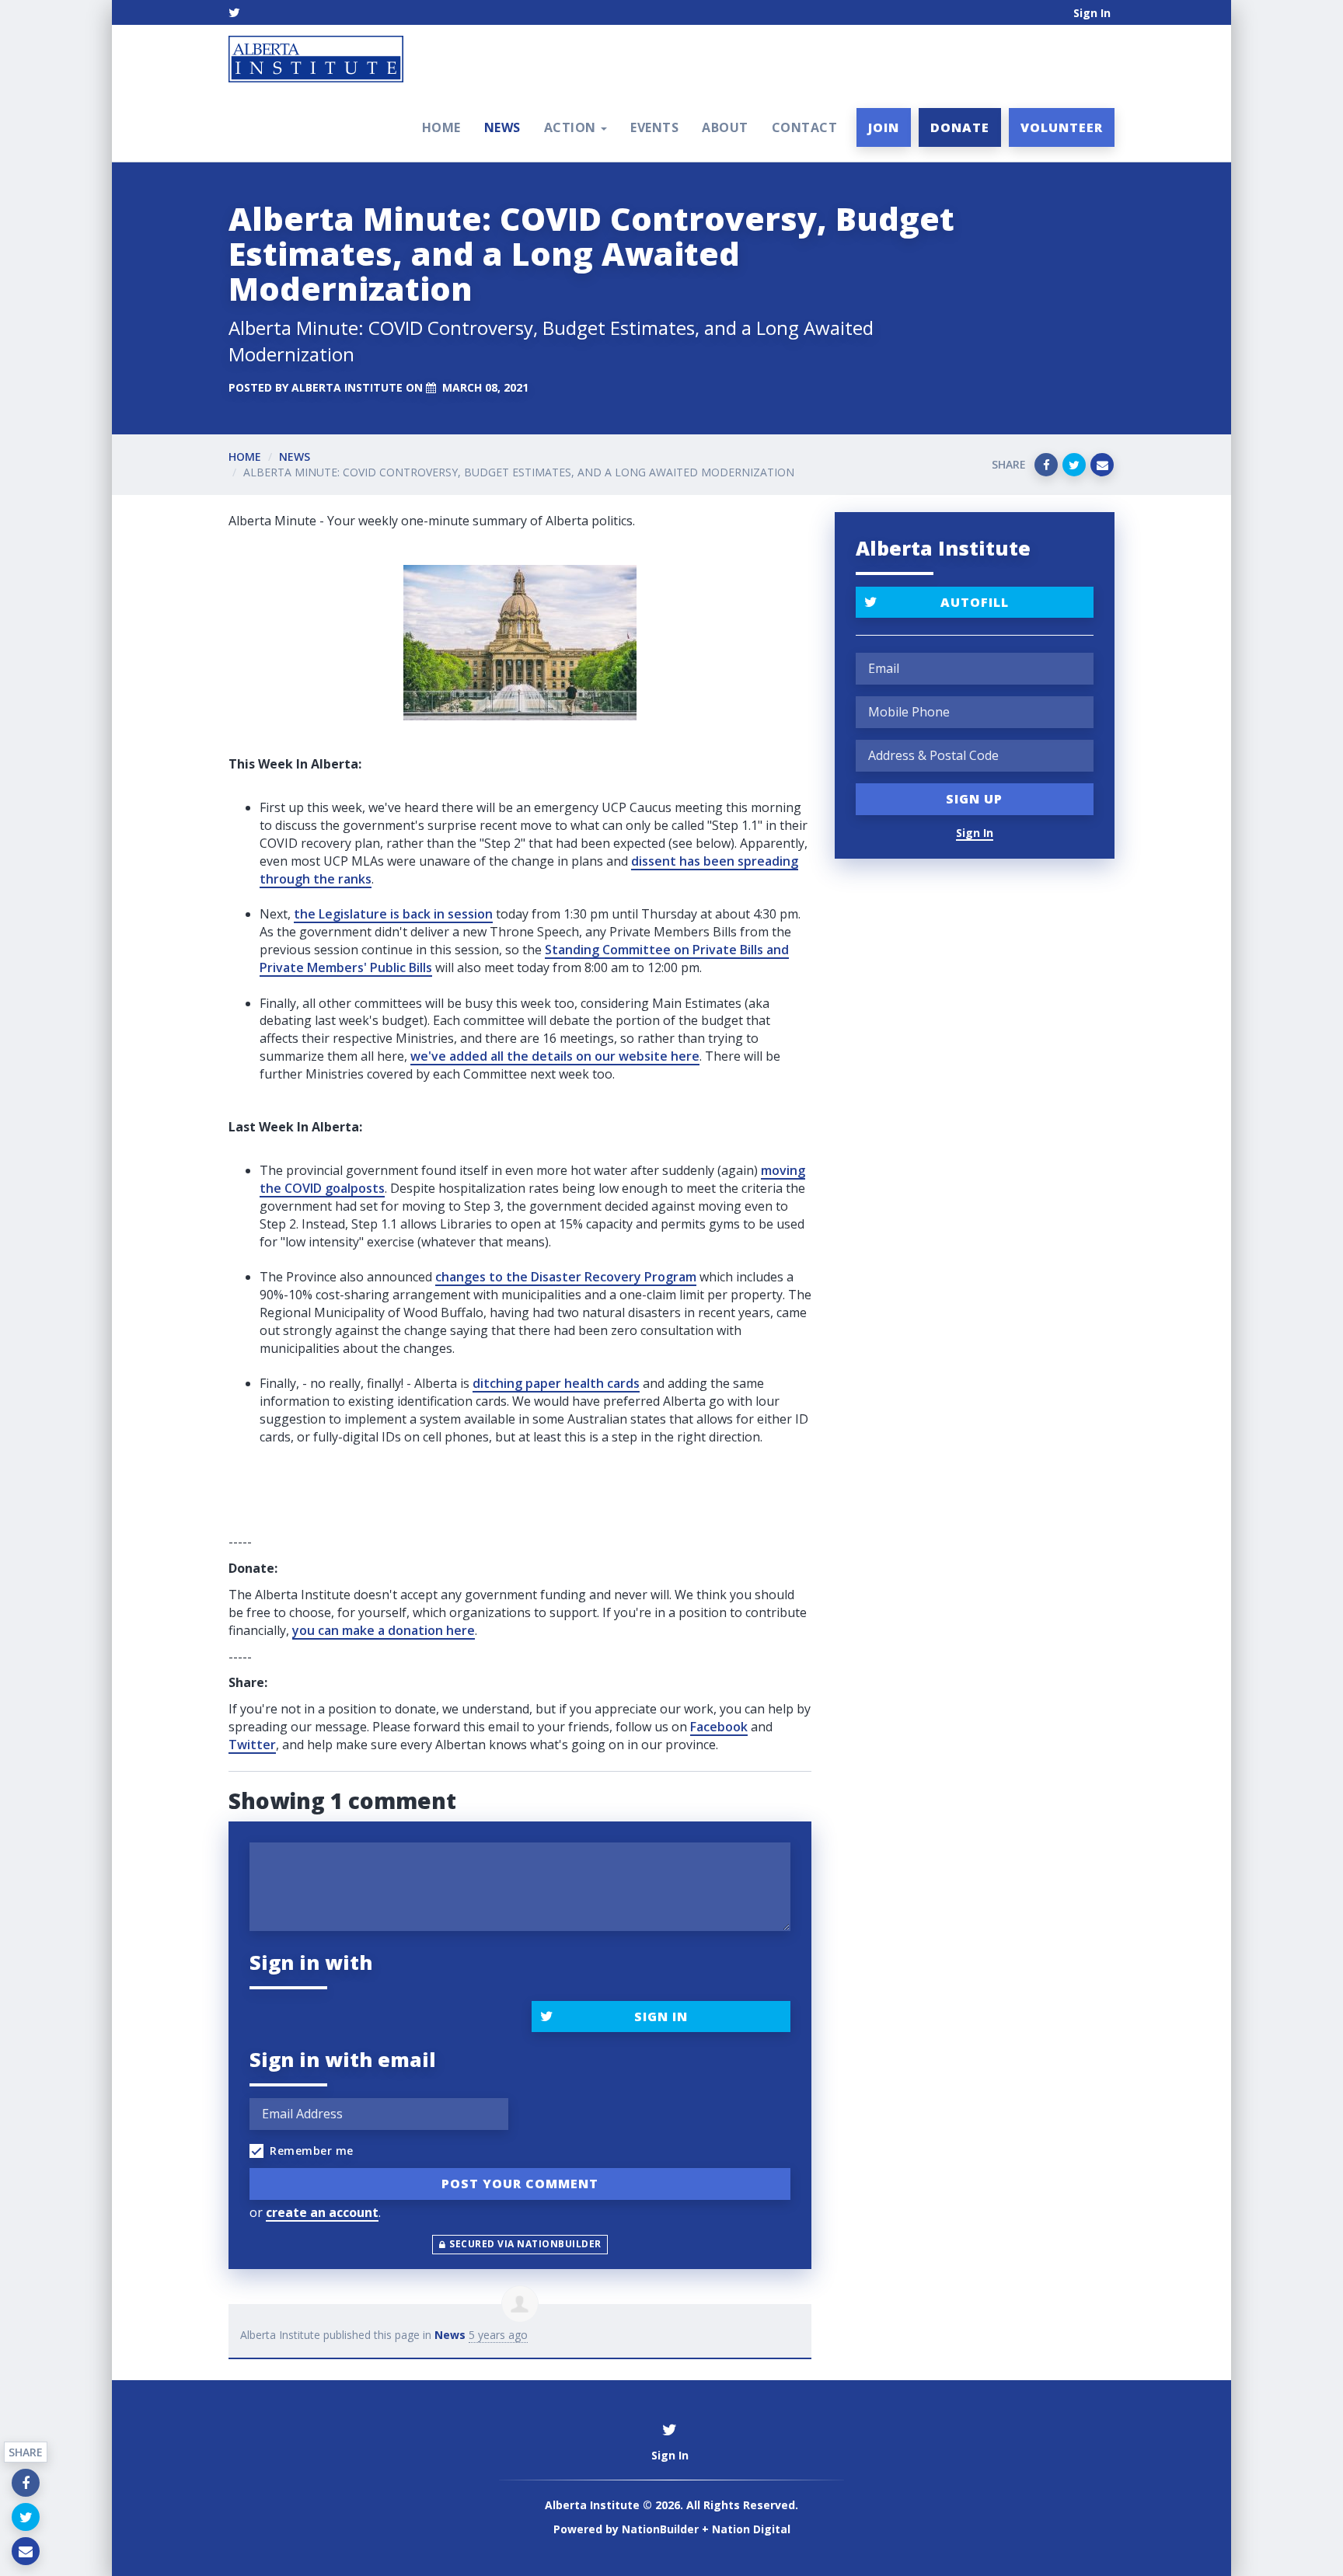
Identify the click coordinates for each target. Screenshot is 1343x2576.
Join (884, 127)
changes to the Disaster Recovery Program (566, 1277)
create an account (322, 2212)
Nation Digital (751, 2529)
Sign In (1092, 13)
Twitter (252, 1745)
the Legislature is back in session (393, 914)
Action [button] (572, 127)
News (502, 127)
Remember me (312, 2151)
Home (441, 127)
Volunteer (1062, 127)
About (725, 127)
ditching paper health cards (556, 1383)
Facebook (719, 1727)
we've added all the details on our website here (555, 1056)
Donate (960, 127)
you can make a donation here (384, 1630)
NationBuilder (660, 2529)
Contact (805, 127)
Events (654, 127)
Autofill (975, 602)
